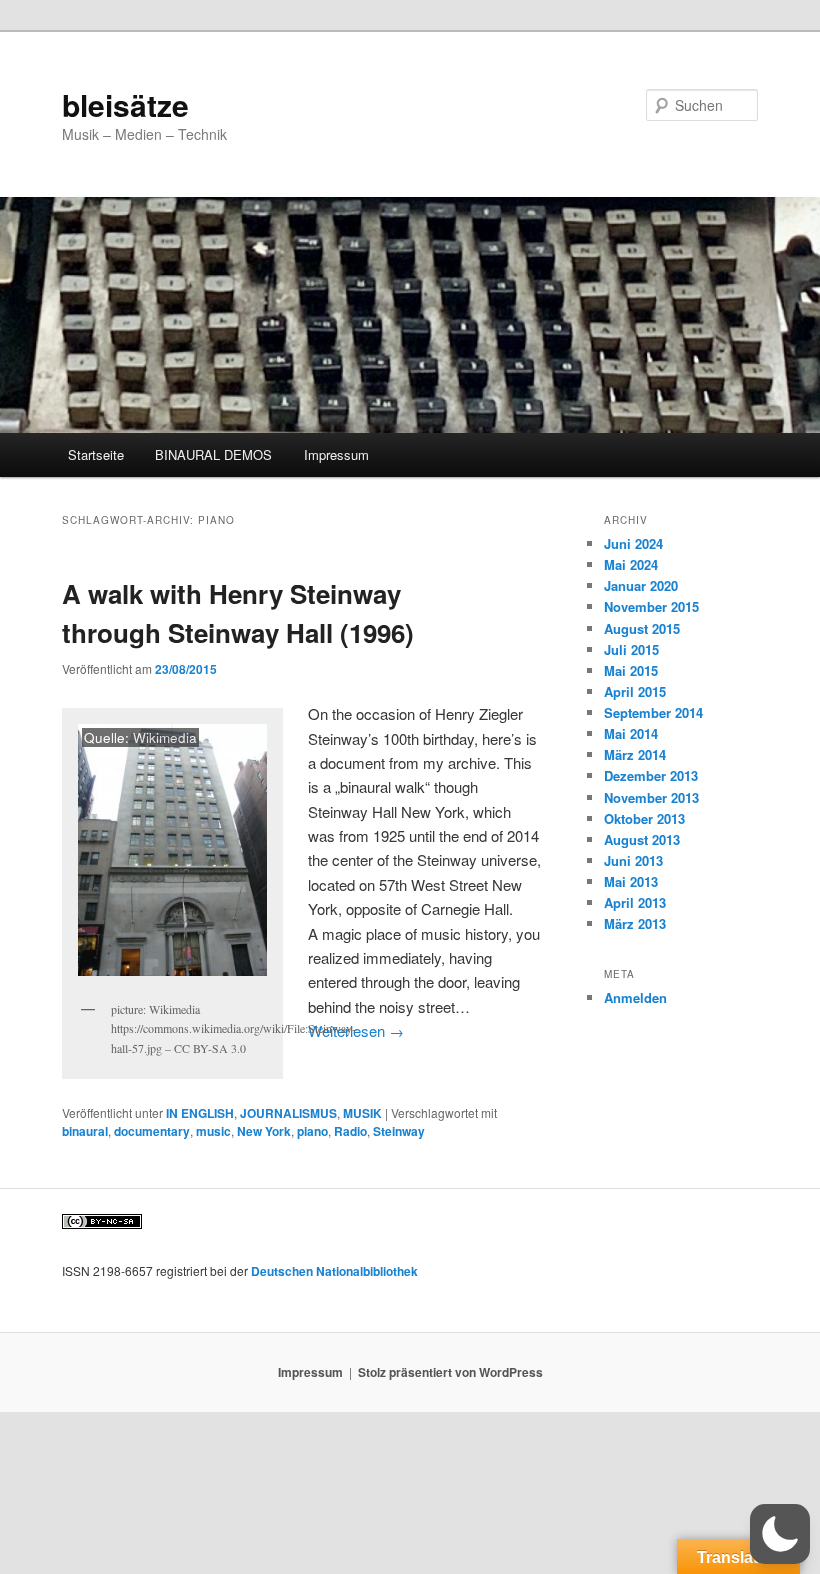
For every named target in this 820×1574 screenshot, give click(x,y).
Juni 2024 (633, 543)
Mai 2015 (631, 670)
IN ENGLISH (200, 1113)
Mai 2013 (631, 881)
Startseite (96, 454)
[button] (780, 1534)
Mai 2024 (631, 564)
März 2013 (635, 923)
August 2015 (642, 628)
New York (264, 1131)
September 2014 (653, 712)
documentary (152, 1131)
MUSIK (362, 1113)
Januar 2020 (641, 585)
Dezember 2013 (651, 775)
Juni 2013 (633, 860)
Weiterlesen (356, 1030)
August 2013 (642, 839)
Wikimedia (165, 737)
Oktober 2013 (644, 818)
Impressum (336, 454)
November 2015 (651, 606)
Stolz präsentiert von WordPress (450, 1372)
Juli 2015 (631, 649)
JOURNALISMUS (288, 1113)
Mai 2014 (631, 733)
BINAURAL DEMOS (213, 454)
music (213, 1131)
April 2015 (635, 691)
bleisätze (125, 104)
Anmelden (635, 997)
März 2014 (635, 754)
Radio (350, 1131)
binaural (85, 1131)
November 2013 (651, 797)
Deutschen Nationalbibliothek (334, 1271)
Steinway (399, 1131)
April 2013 (635, 902)
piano (312, 1131)
